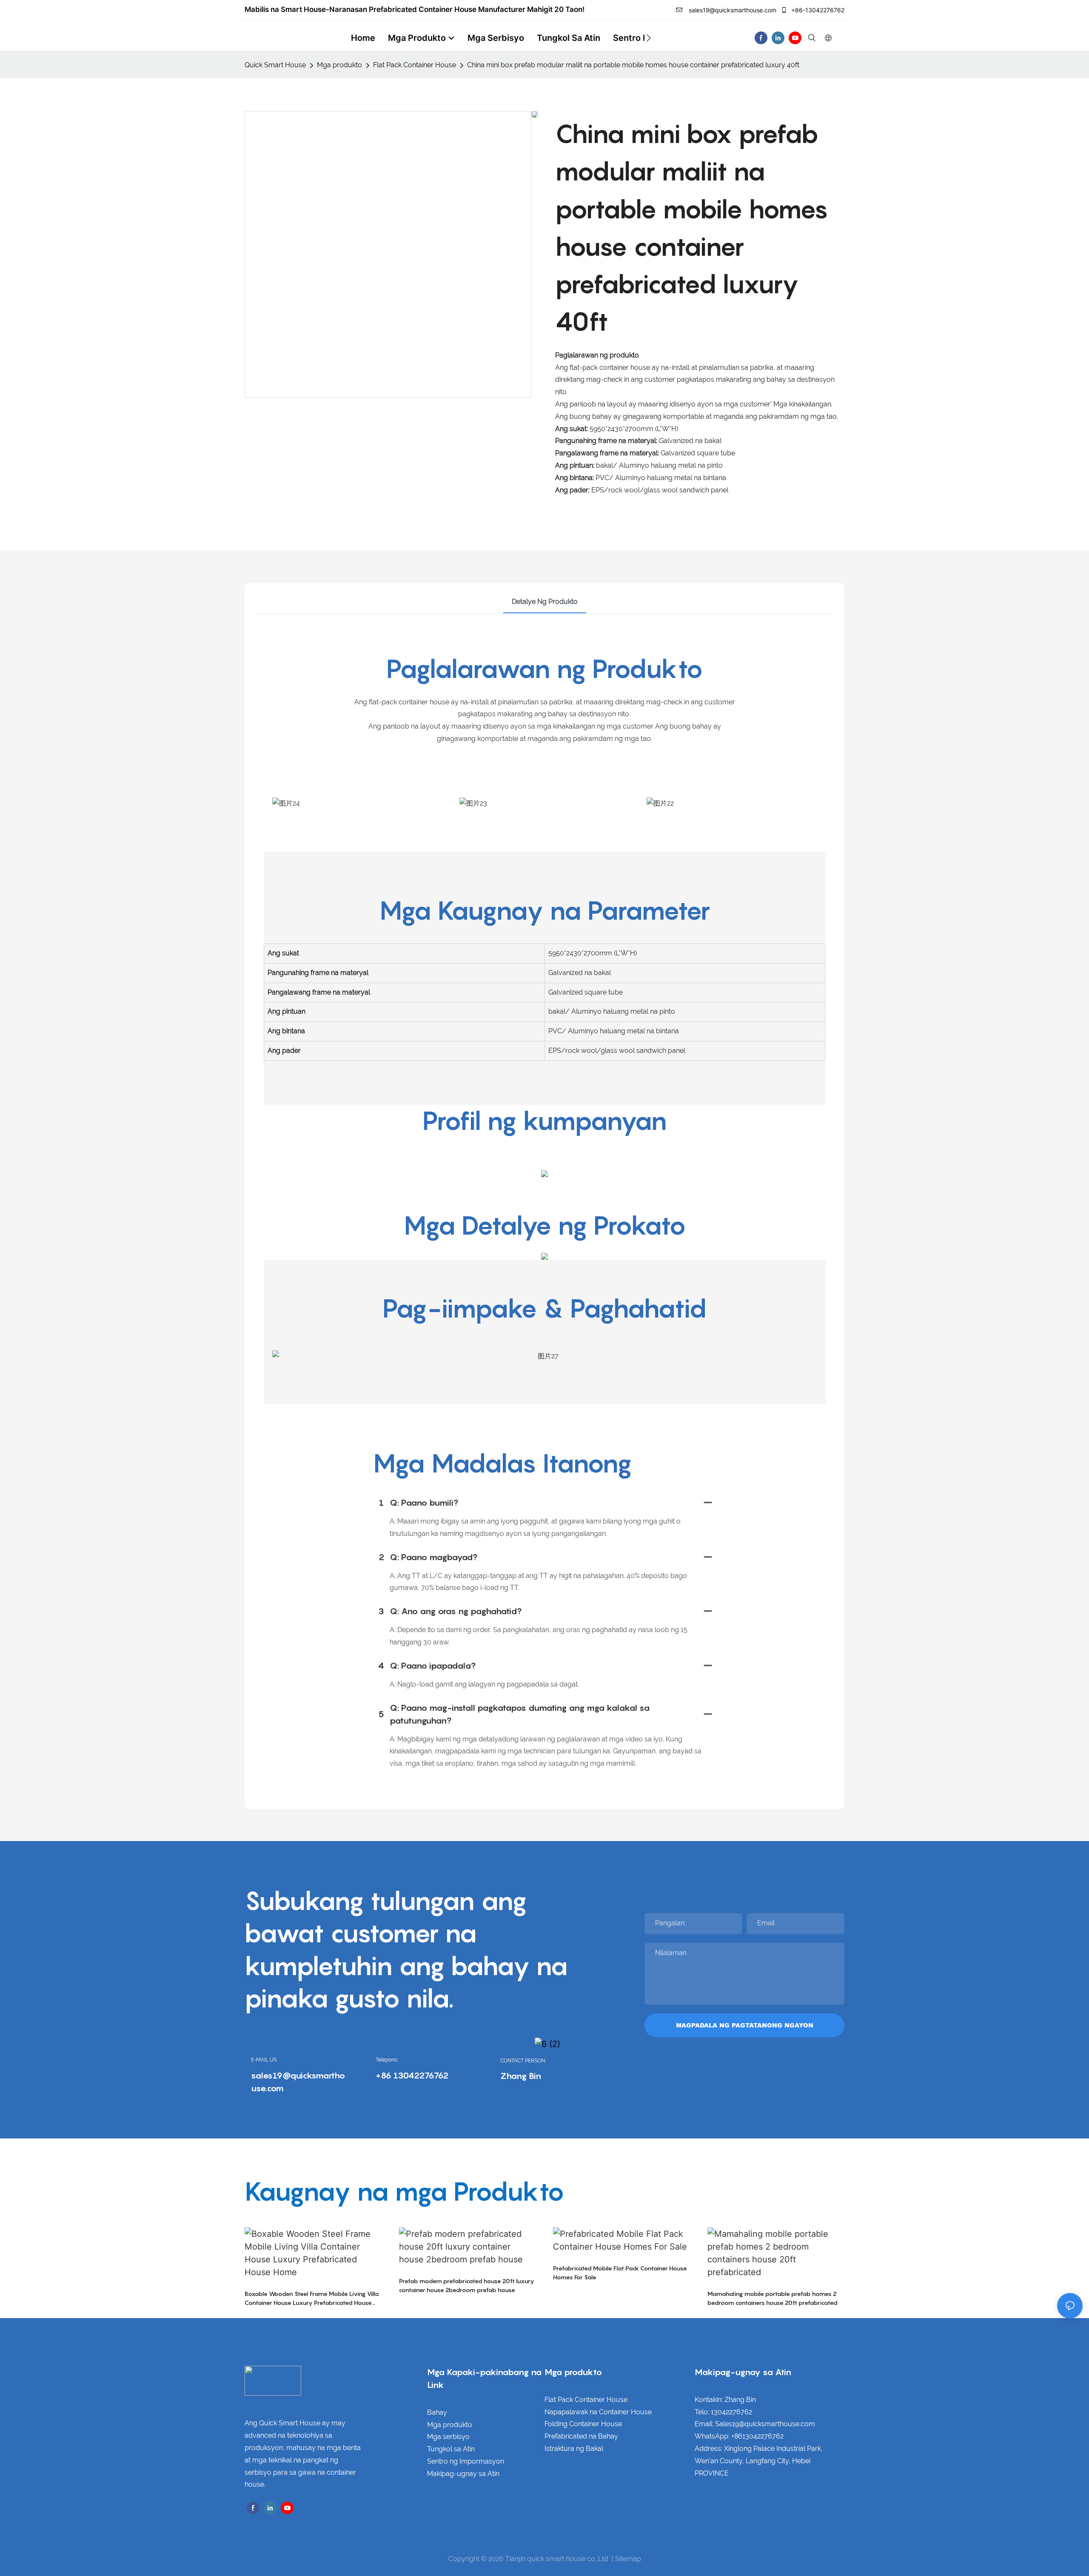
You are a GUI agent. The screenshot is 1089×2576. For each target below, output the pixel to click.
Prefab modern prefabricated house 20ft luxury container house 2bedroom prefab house (467, 2285)
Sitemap (628, 2559)
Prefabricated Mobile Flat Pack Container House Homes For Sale (620, 2273)
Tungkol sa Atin (451, 2449)
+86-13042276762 (817, 10)
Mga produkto (339, 65)
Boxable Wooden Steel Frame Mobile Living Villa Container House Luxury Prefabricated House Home (312, 2299)
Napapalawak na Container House (598, 2412)
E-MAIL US (264, 2060)
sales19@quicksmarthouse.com (732, 10)
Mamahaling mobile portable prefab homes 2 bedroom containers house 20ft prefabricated (773, 2298)
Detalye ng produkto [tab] (545, 602)
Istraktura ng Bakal (574, 2449)
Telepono (386, 2060)
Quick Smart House (275, 65)
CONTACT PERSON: (523, 2061)
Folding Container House (583, 2424)
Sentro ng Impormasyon (466, 2461)
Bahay (437, 2412)
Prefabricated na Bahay (581, 2436)
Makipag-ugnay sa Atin (463, 2474)
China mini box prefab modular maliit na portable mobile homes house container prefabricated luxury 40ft (633, 65)
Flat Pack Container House (415, 65)
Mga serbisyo (448, 2437)
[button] (649, 38)
